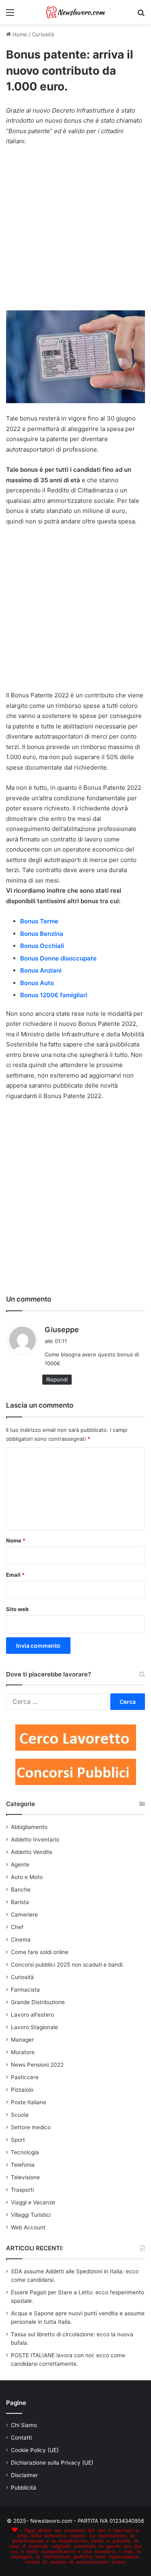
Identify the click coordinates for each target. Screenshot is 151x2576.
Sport (18, 2140)
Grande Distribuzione (38, 2002)
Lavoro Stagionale (34, 2027)
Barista (20, 1902)
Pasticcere (25, 2077)
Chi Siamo (24, 2425)
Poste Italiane (29, 2102)
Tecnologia (25, 2152)
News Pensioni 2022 (37, 2065)
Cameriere (24, 1915)
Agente (20, 1865)
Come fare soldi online (40, 1952)
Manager (22, 2040)
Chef (17, 1927)
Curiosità (43, 34)
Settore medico (31, 2127)
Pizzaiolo (22, 2090)
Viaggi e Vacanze (33, 2202)
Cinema (21, 1940)
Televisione (25, 2177)
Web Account (28, 2227)
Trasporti (22, 2190)
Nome (16, 1540)
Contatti (21, 2438)
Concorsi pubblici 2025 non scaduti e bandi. (67, 1965)
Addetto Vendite (32, 1852)
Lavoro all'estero (32, 2015)
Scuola (20, 2115)
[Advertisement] (75, 232)
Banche (21, 1890)
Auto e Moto (27, 1877)
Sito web (17, 1609)
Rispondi (57, 1379)
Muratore (23, 2052)
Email (15, 1575)
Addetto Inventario (35, 1839)
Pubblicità (24, 2488)
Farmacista (25, 1990)
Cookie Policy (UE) (35, 2450)
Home (19, 34)
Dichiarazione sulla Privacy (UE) (52, 2463)
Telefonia (23, 2165)
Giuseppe (62, 1330)
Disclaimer (24, 2475)
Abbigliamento (29, 1827)
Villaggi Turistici (31, 2215)
